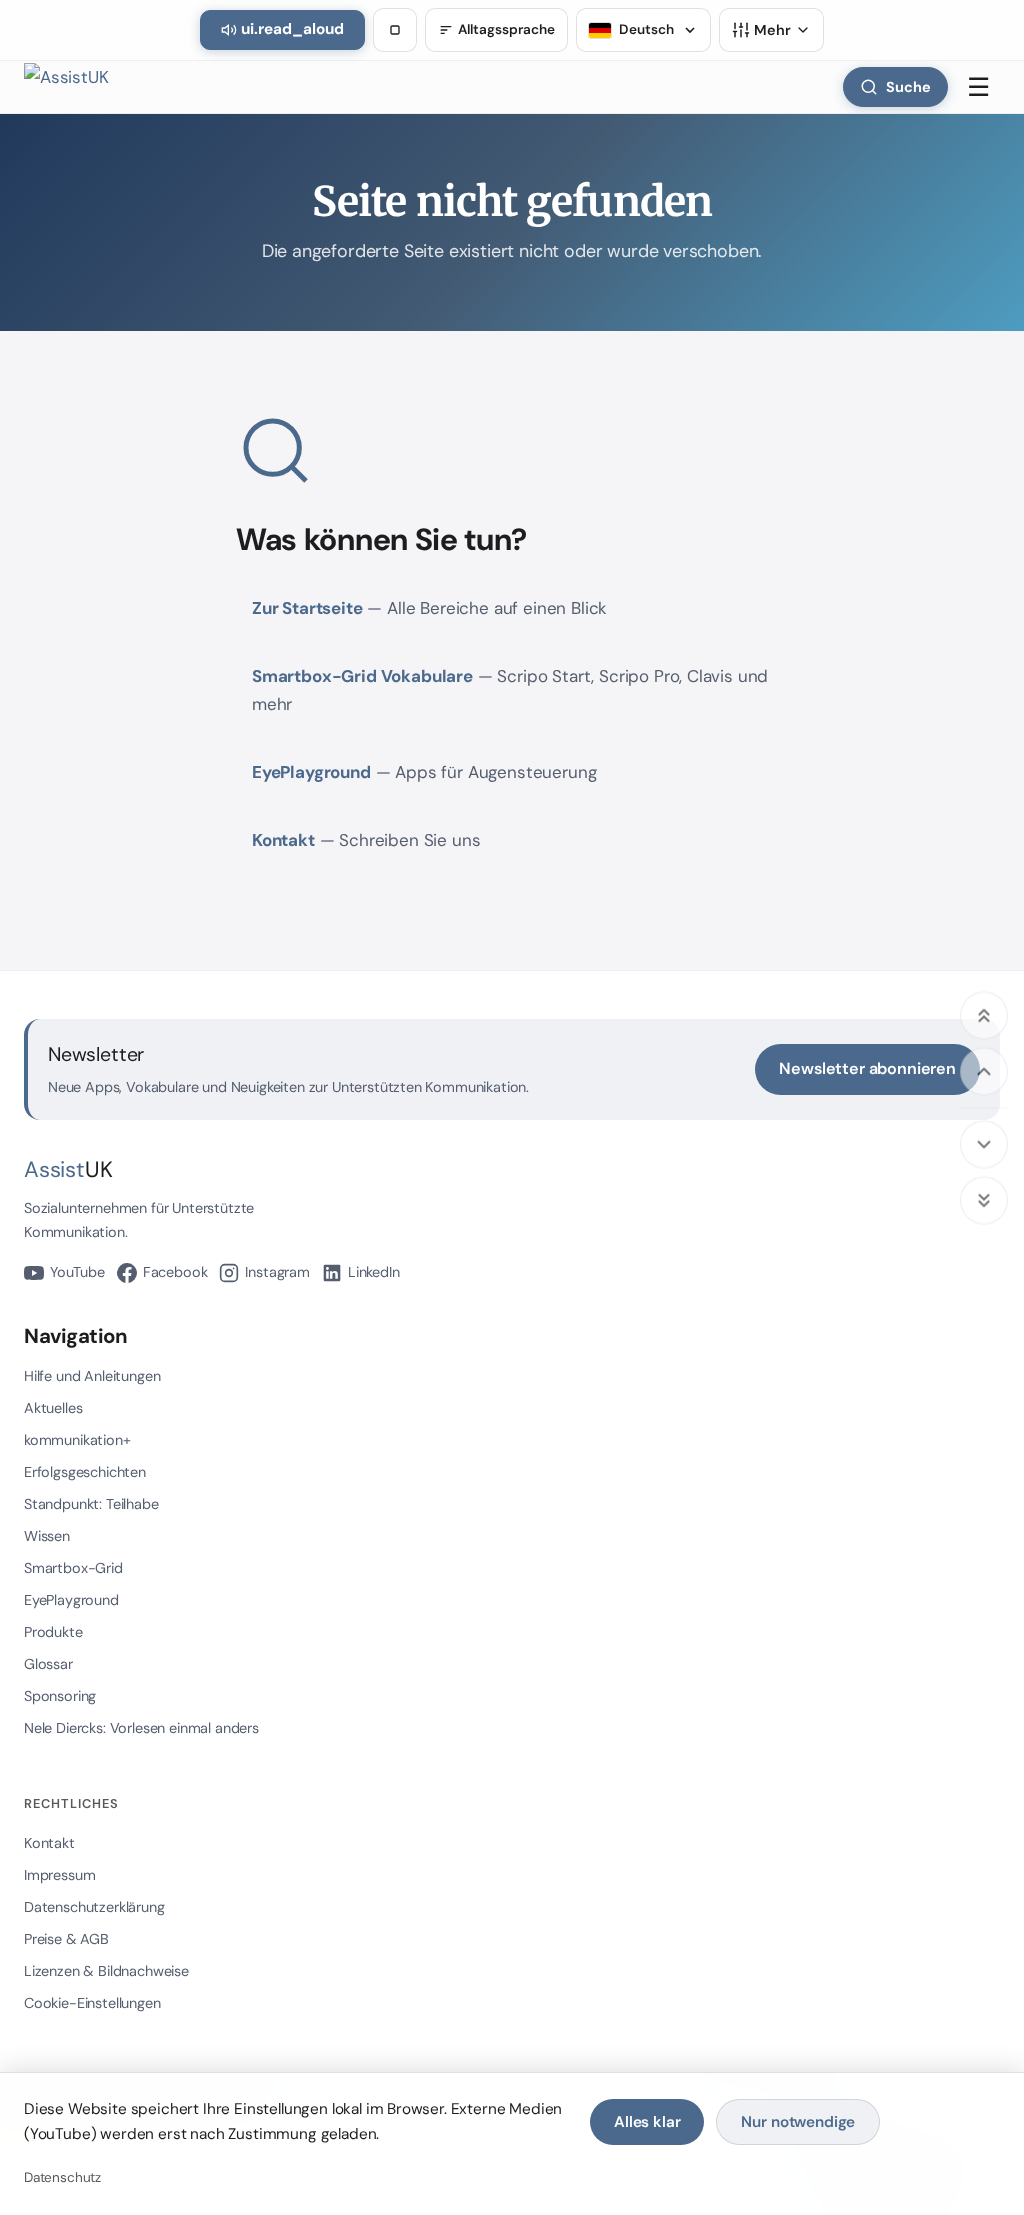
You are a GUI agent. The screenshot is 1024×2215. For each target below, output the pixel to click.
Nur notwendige (798, 2122)
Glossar (48, 1664)
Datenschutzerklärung (94, 1907)
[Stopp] (395, 30)
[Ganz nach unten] (984, 1200)
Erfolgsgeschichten (85, 1472)
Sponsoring (60, 1696)
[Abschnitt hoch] (984, 1071)
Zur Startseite (307, 608)
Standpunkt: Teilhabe (91, 1504)
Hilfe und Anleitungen (92, 1376)
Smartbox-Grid (73, 1568)
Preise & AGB (66, 1939)
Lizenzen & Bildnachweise (106, 1971)
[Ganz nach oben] (984, 1015)
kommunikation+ (77, 1440)
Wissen (47, 1536)
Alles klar (647, 2122)
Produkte (53, 1632)
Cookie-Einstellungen (92, 2003)
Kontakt (283, 840)
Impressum (59, 1875)
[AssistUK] (72, 87)
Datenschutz (62, 2177)
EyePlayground (311, 772)
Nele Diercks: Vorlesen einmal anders (141, 1728)
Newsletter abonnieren (867, 1068)
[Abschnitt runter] (984, 1144)
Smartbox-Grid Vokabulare (362, 676)
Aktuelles (53, 1408)
